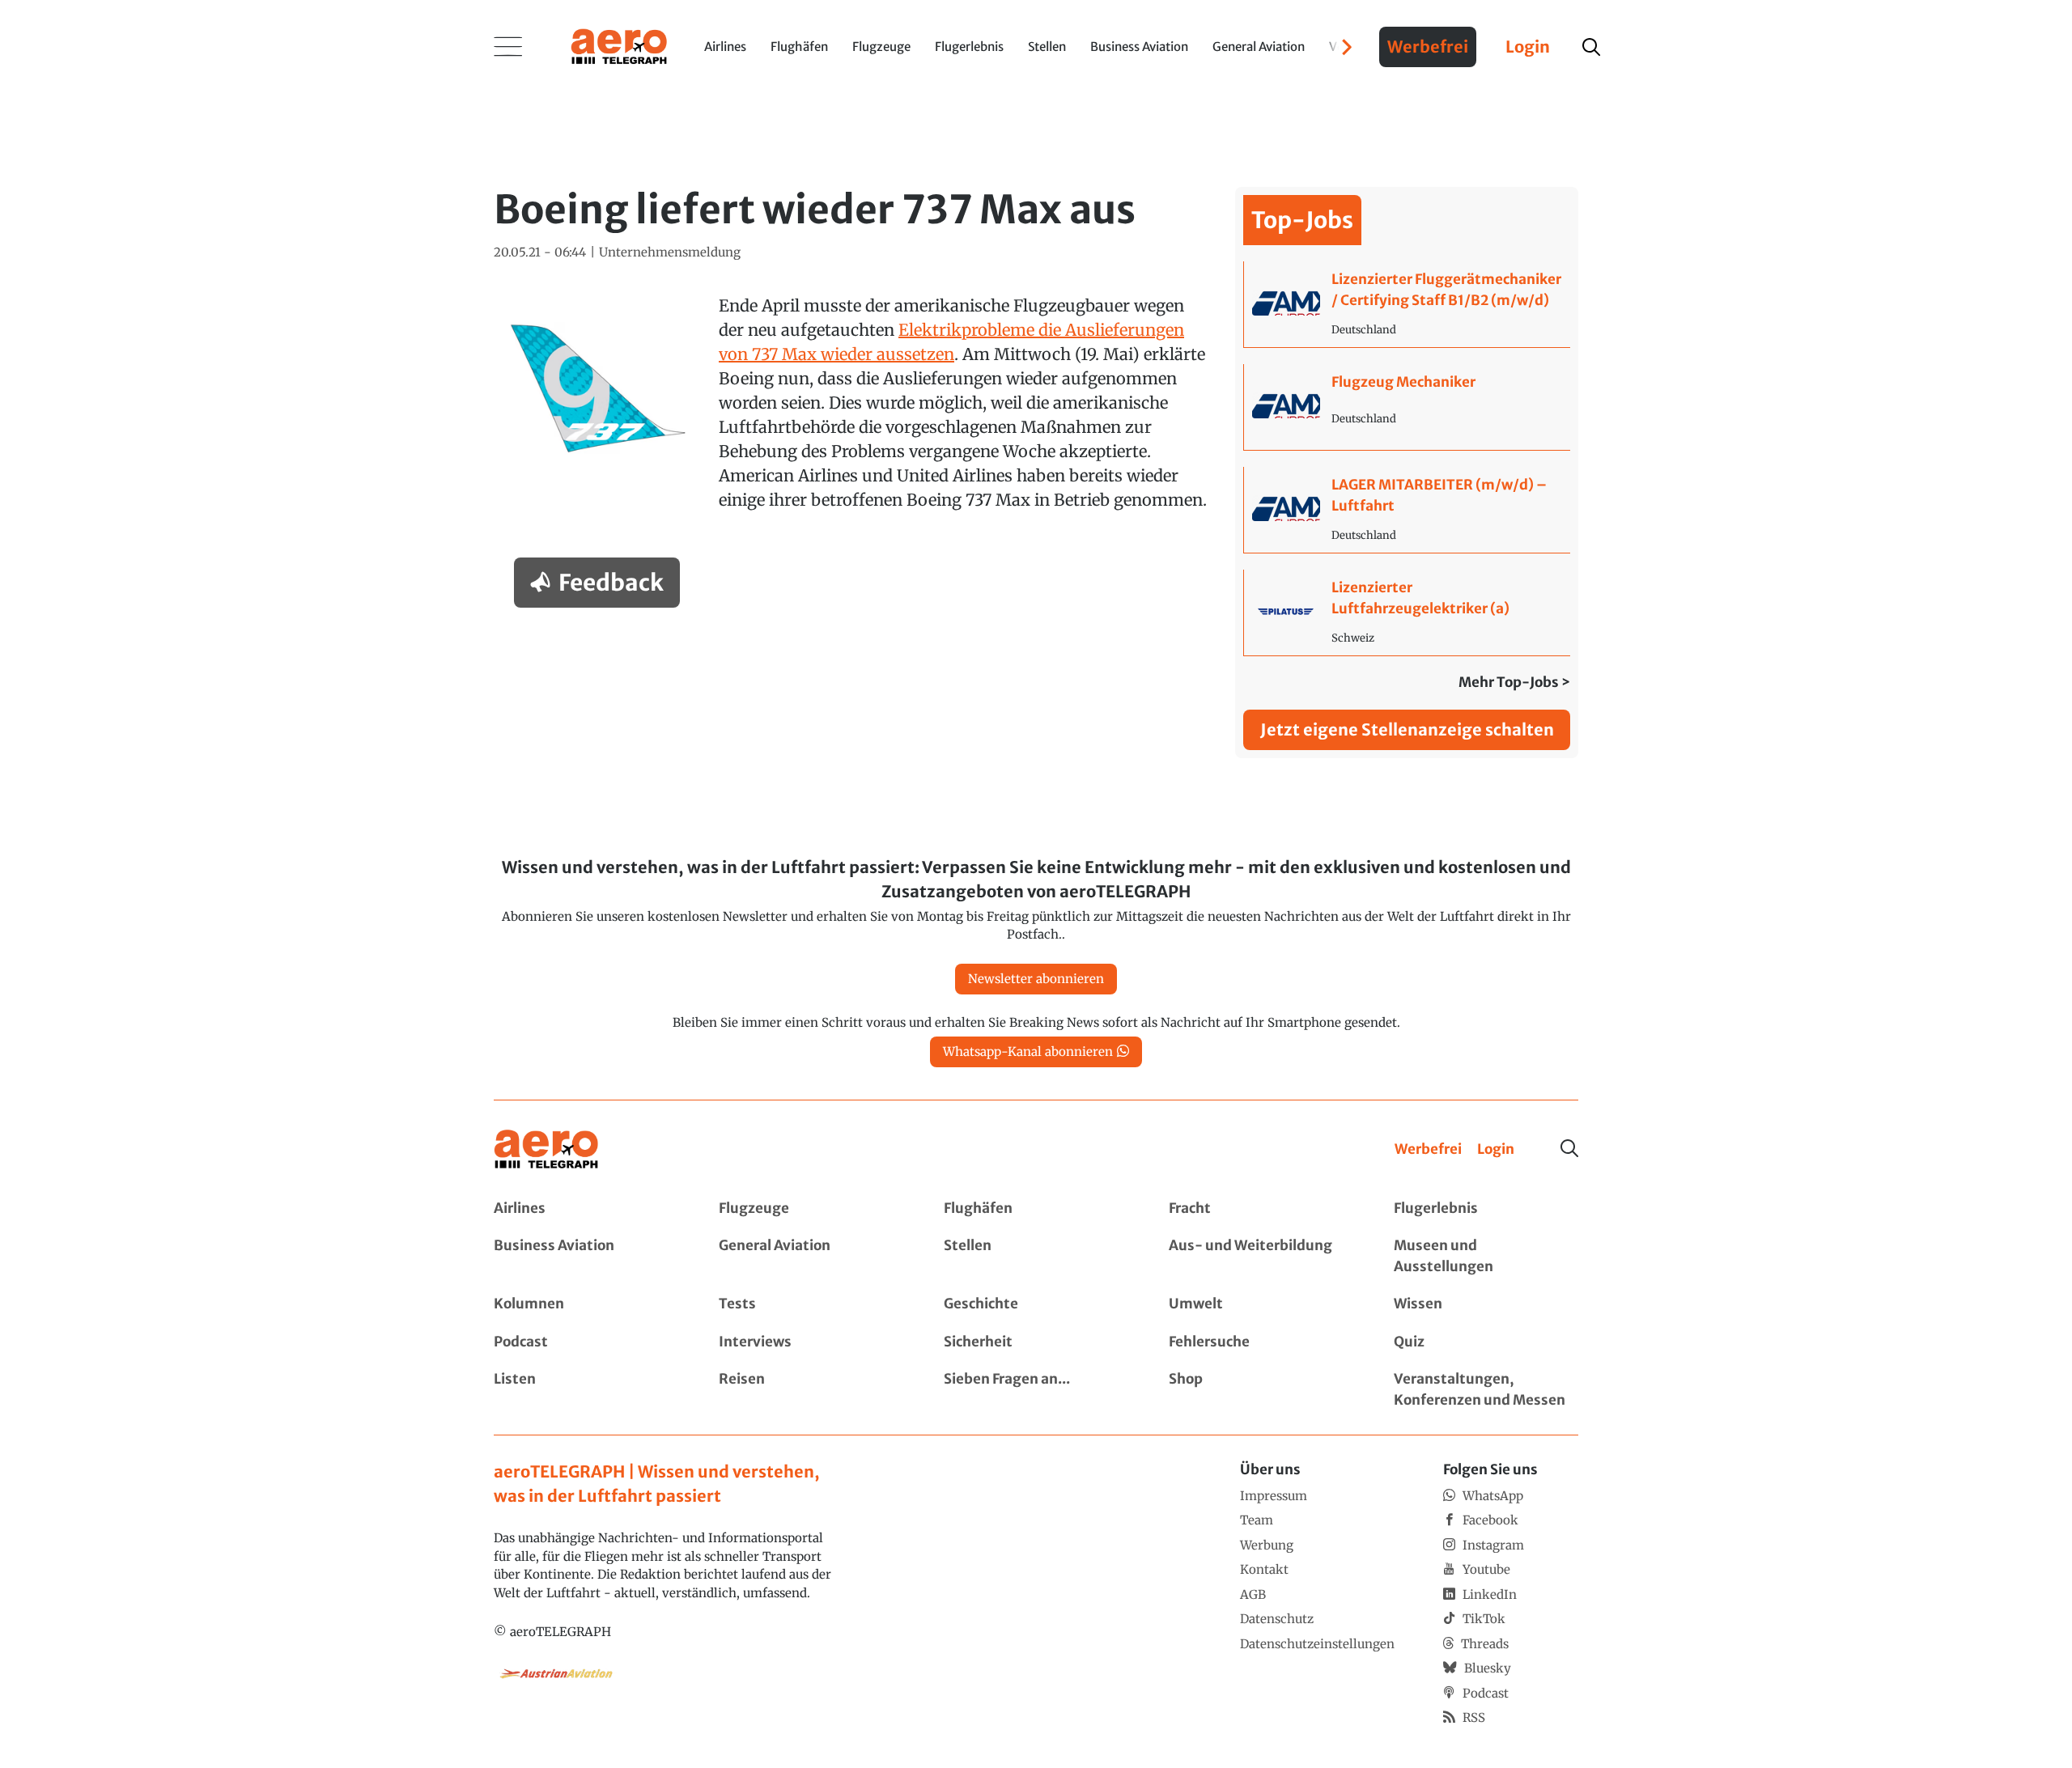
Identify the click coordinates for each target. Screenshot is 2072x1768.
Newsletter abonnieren (1036, 979)
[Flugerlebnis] (1486, 1209)
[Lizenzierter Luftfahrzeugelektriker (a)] (1407, 613)
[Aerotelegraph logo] (619, 45)
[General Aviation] (811, 1256)
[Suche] (1569, 1148)
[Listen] (586, 1390)
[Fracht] (1261, 1209)
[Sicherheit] (1036, 1342)
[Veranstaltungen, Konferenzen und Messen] (1486, 1390)
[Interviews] (811, 1342)
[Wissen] (1486, 1304)
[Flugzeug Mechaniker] (1407, 407)
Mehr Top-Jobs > (1514, 682)
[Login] (1496, 1150)
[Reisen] (811, 1390)
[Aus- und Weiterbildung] (1261, 1256)
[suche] (1591, 47)
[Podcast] (586, 1342)
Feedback (611, 583)
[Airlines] (586, 1209)
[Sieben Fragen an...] (1036, 1390)
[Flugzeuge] (811, 1209)
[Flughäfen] (1036, 1209)
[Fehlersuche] (1261, 1342)
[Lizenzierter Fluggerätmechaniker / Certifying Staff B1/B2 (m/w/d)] (1407, 304)
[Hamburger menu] (508, 47)
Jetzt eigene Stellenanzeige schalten (1407, 729)
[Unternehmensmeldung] (670, 253)
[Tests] (811, 1304)
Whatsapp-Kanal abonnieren (1028, 1051)
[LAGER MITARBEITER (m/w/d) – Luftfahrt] (1407, 510)
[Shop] (1261, 1390)
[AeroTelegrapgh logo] (546, 1149)
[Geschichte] (1036, 1304)
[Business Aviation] (586, 1256)
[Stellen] (1036, 1256)
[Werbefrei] (1428, 1150)
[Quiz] (1486, 1342)
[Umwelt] (1261, 1304)
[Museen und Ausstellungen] (1486, 1256)
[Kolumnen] (586, 1304)
